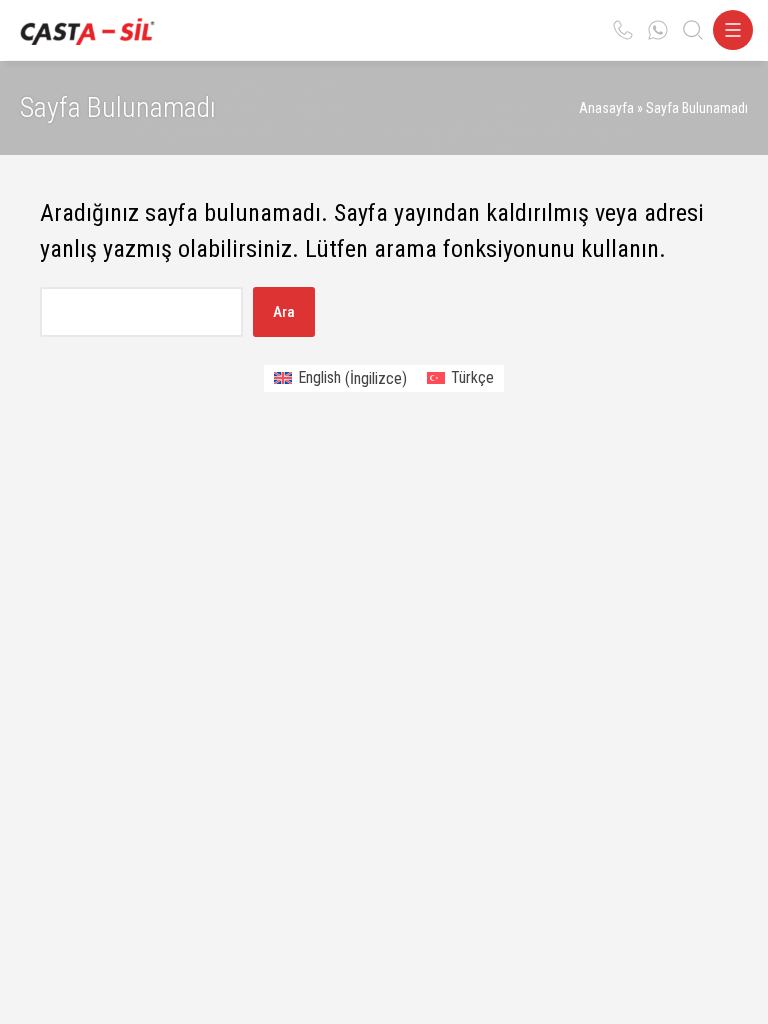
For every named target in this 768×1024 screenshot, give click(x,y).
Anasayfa (606, 108)
